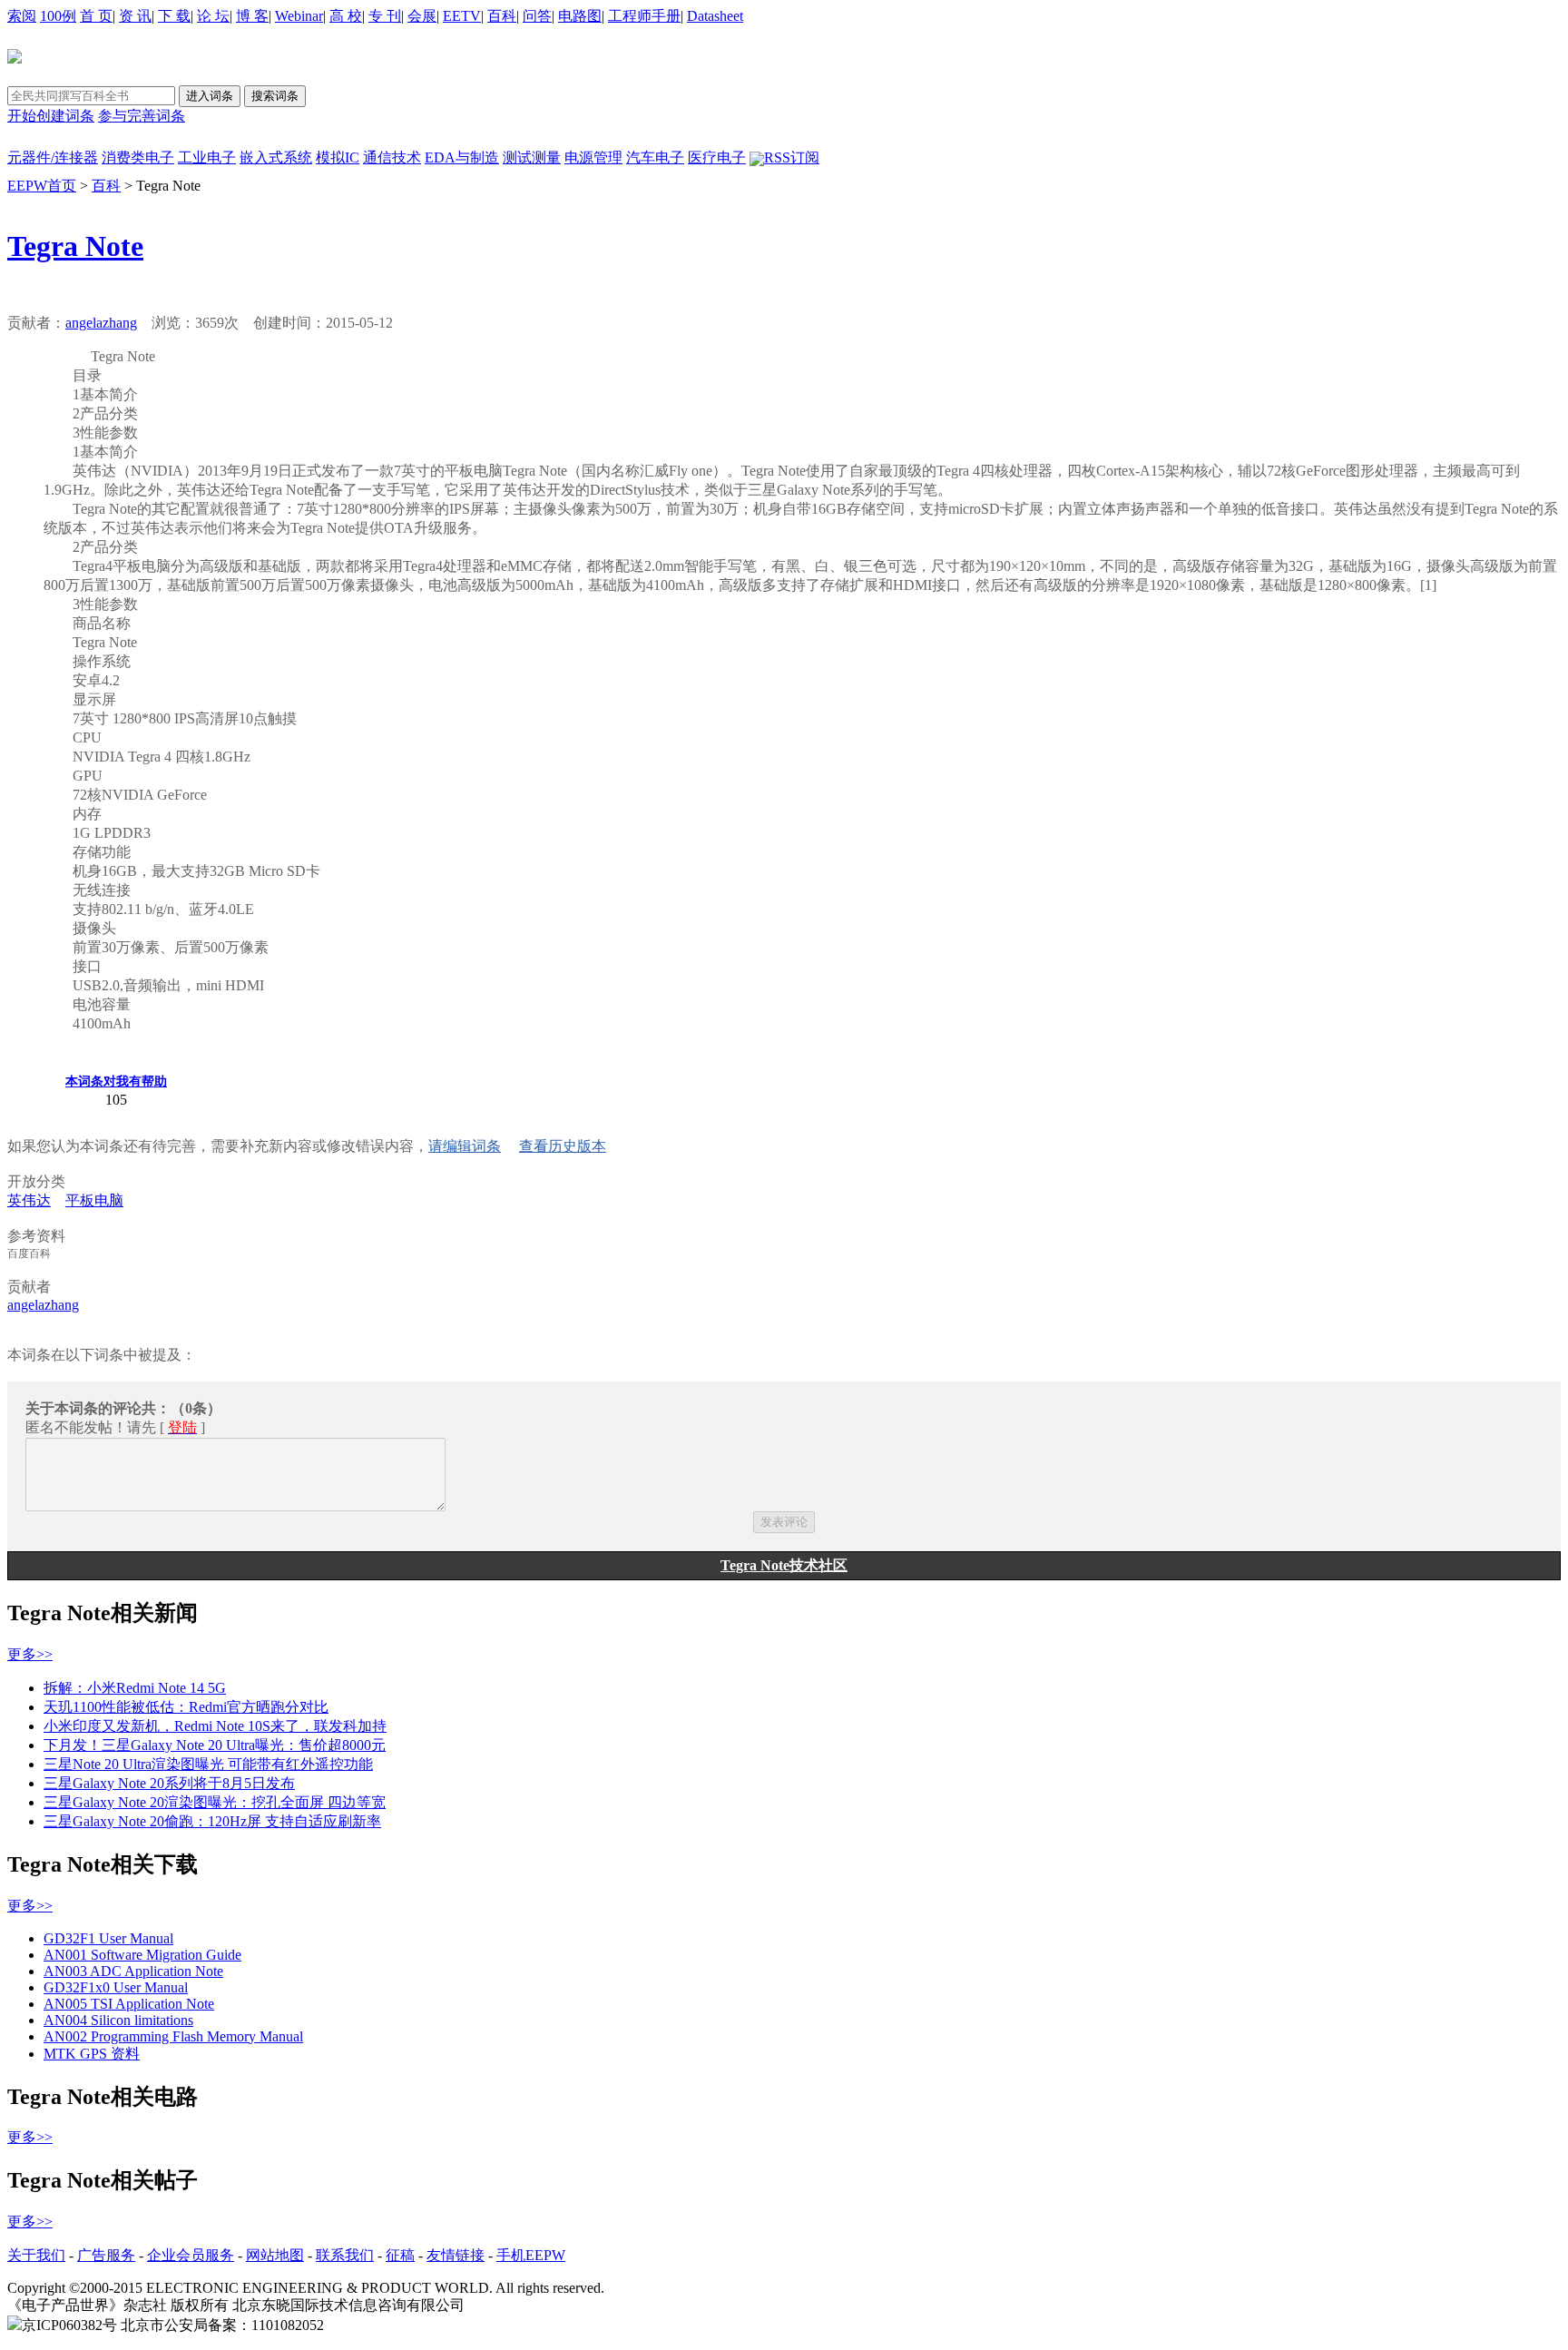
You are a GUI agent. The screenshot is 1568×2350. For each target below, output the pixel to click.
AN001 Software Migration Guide (142, 1955)
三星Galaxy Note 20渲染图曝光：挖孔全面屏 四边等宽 (215, 1802)
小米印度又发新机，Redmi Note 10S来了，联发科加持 (215, 1726)
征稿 (400, 2255)
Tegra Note (75, 246)
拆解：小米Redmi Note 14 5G (135, 1688)
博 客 (252, 16)
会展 (422, 16)
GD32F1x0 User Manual (116, 1987)
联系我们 (345, 2255)
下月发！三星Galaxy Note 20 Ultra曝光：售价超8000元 (215, 1745)
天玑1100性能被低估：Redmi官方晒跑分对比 (186, 1707)
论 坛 (213, 16)
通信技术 (392, 157)
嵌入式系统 (276, 157)
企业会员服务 (191, 2255)
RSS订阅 (792, 157)
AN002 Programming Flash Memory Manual (173, 2036)
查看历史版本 (563, 1146)
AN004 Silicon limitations (118, 2020)
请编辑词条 (465, 1146)
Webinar (299, 16)
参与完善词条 (142, 116)
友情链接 (456, 2255)
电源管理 (593, 157)
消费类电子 (138, 157)
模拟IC (338, 157)
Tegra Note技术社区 (784, 1565)
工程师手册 (644, 16)
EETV (462, 16)
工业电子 (207, 157)
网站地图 (275, 2255)
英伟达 (29, 1200)
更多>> (30, 1654)
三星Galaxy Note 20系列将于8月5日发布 (169, 1783)
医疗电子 (717, 157)
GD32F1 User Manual (108, 1938)
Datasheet (715, 16)
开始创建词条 (51, 116)
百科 (502, 16)
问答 (537, 16)
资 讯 (135, 16)
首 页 (96, 16)
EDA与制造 (462, 157)
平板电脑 (94, 1200)
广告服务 (106, 2255)
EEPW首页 (42, 186)
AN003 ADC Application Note (133, 1971)
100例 (58, 16)
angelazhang (101, 323)
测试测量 (532, 157)
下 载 (174, 16)
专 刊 (385, 16)
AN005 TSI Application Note (129, 2004)
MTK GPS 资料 (92, 2054)
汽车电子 (655, 157)
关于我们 (36, 2255)
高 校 (346, 16)
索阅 (22, 16)
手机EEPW (531, 2255)
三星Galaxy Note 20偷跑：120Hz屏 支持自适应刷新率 (212, 1821)
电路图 (580, 16)
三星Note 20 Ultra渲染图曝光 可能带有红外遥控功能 (208, 1764)
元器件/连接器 (53, 157)
